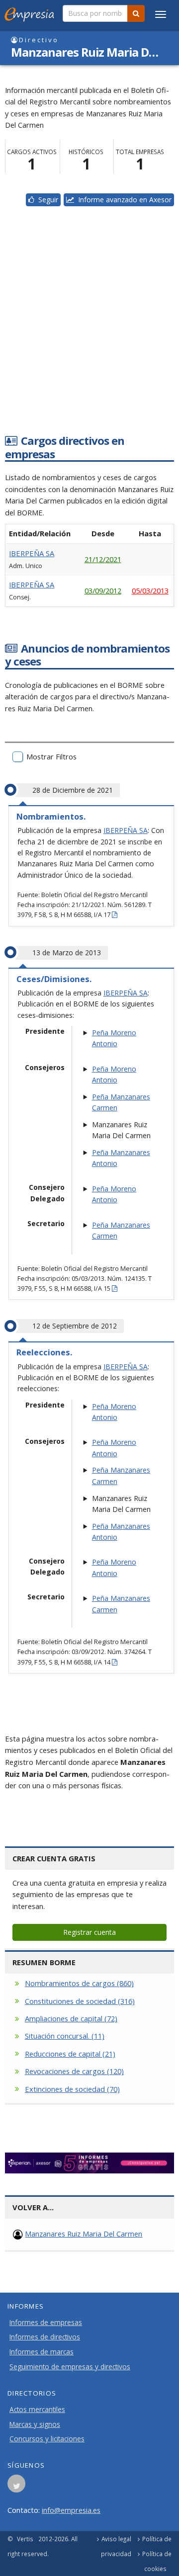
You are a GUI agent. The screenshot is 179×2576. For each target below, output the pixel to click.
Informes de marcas (42, 2352)
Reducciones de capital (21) (70, 2054)
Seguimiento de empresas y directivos (70, 2367)
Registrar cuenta (89, 1932)
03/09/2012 (103, 590)
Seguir (46, 200)
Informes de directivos (45, 2337)
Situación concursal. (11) (65, 2036)
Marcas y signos (35, 2424)
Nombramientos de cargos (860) (79, 1983)
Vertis (25, 2539)
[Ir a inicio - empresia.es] (31, 12)
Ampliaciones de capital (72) (71, 2018)
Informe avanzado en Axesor (123, 200)
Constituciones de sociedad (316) (80, 2001)
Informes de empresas (46, 2323)
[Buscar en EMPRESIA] (136, 13)
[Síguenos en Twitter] (16, 2487)
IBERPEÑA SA (32, 553)
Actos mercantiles (37, 2410)
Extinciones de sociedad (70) (72, 2089)
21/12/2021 (103, 559)
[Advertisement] (89, 332)
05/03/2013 (150, 590)
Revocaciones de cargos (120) (74, 2071)
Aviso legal (116, 2539)
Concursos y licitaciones (47, 2439)
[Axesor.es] (89, 2163)
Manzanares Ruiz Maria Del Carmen (84, 2234)
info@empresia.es (71, 2510)
